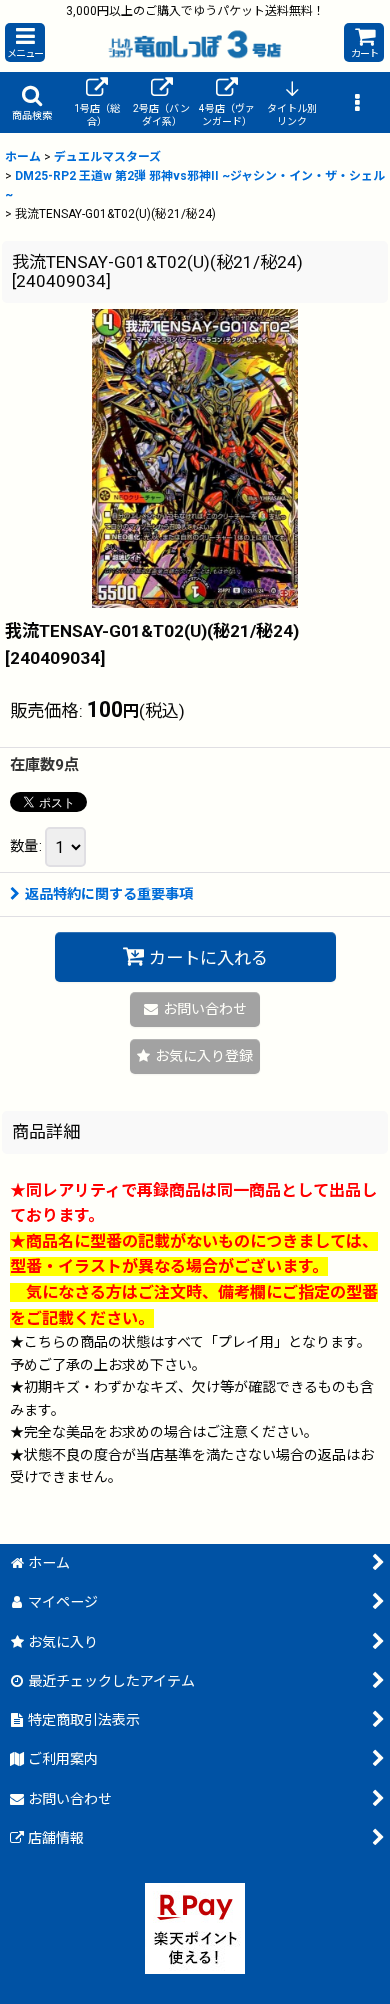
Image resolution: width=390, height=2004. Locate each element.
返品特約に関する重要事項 (109, 894)
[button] (25, 42)
